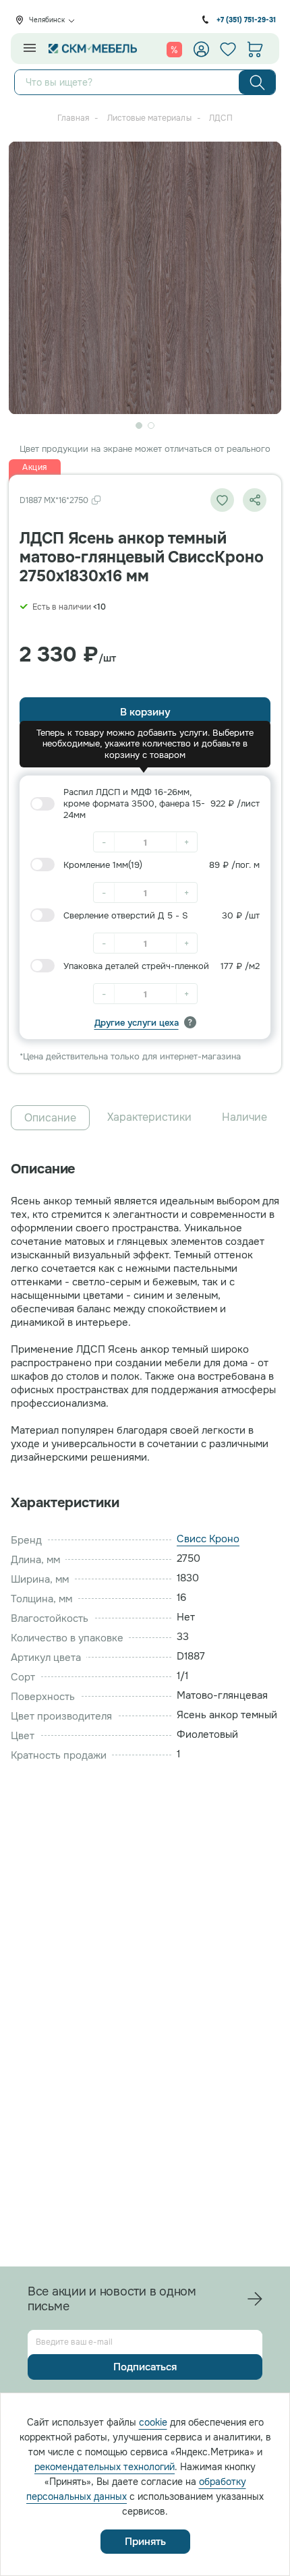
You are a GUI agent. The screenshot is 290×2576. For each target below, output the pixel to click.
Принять (145, 2542)
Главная (73, 118)
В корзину (145, 712)
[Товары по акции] (174, 49)
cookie (153, 2422)
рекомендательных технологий (105, 2467)
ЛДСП (221, 118)
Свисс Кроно (208, 1539)
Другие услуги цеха (137, 1023)
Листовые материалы (149, 118)
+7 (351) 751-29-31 (246, 20)
